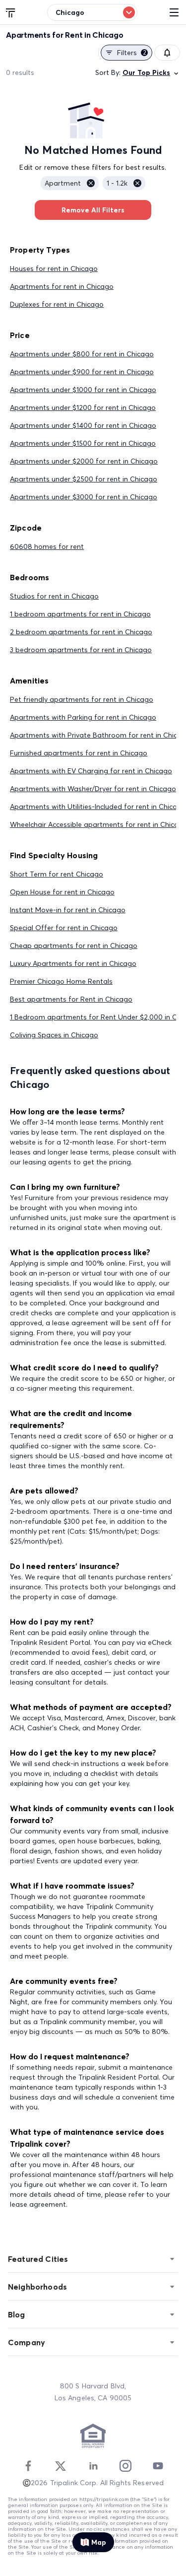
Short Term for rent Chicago (57, 874)
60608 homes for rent (47, 546)
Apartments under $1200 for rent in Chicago (83, 407)
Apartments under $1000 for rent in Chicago (83, 390)
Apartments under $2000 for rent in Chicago (84, 461)
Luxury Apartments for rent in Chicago (73, 963)
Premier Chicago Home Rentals (61, 981)
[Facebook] (28, 2466)
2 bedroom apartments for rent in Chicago (81, 632)
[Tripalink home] (11, 12)
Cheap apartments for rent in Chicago (74, 946)
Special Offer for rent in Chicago (64, 928)
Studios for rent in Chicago (54, 596)
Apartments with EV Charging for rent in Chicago (91, 771)
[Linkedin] (93, 2466)
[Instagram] (125, 2466)
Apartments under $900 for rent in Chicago (82, 372)
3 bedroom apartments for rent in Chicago (81, 650)
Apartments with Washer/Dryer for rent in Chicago (93, 789)
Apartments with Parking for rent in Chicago (83, 717)
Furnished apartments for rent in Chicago (79, 753)
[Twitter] (61, 2466)
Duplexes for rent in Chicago (57, 304)
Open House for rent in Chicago (62, 892)
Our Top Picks (146, 72)
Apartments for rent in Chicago (62, 286)
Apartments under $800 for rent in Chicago (82, 354)
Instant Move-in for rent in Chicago (68, 910)
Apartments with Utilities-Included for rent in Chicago (98, 807)
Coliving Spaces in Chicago (54, 1035)
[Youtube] (158, 2466)
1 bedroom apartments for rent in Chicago (80, 614)
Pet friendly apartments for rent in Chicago (82, 699)
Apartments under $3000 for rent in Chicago (84, 497)
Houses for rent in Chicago (54, 269)
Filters (132, 53)
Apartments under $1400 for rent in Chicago (83, 425)
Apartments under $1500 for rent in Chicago (83, 443)
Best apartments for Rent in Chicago (71, 999)
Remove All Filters (93, 210)
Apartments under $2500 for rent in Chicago (84, 479)
